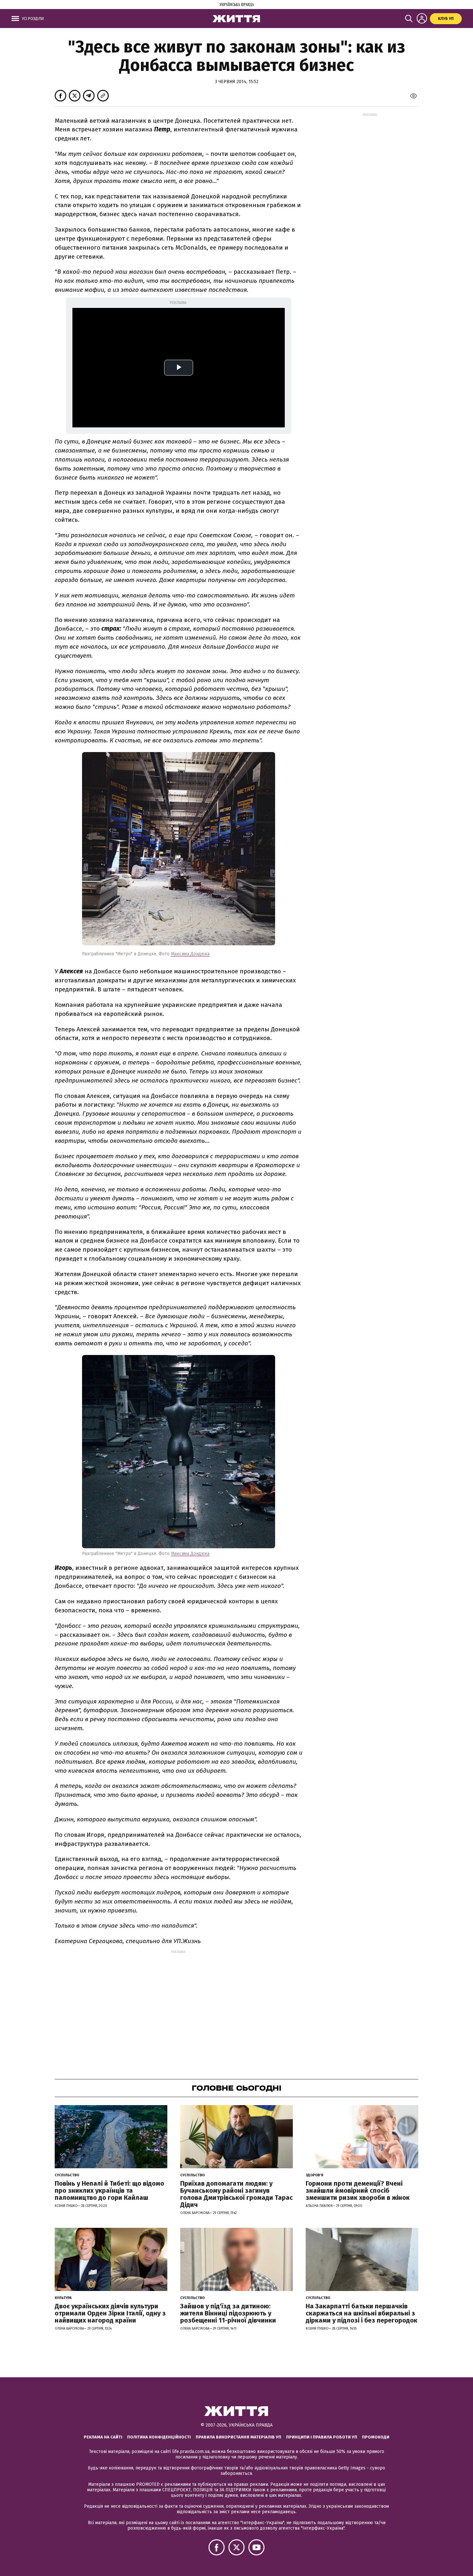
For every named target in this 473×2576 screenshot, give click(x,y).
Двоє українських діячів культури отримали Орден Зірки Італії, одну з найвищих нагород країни (110, 2313)
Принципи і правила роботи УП (322, 2437)
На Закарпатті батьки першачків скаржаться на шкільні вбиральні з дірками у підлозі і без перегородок (362, 2313)
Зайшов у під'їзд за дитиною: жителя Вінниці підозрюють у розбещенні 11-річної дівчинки (228, 2313)
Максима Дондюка (190, 954)
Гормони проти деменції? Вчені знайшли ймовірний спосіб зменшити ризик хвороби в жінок (358, 2190)
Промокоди (376, 2437)
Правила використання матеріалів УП (238, 2437)
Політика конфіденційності (159, 2437)
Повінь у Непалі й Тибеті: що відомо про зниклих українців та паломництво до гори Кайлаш (109, 2190)
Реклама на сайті (103, 2437)
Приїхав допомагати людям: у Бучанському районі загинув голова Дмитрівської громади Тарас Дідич (236, 2194)
